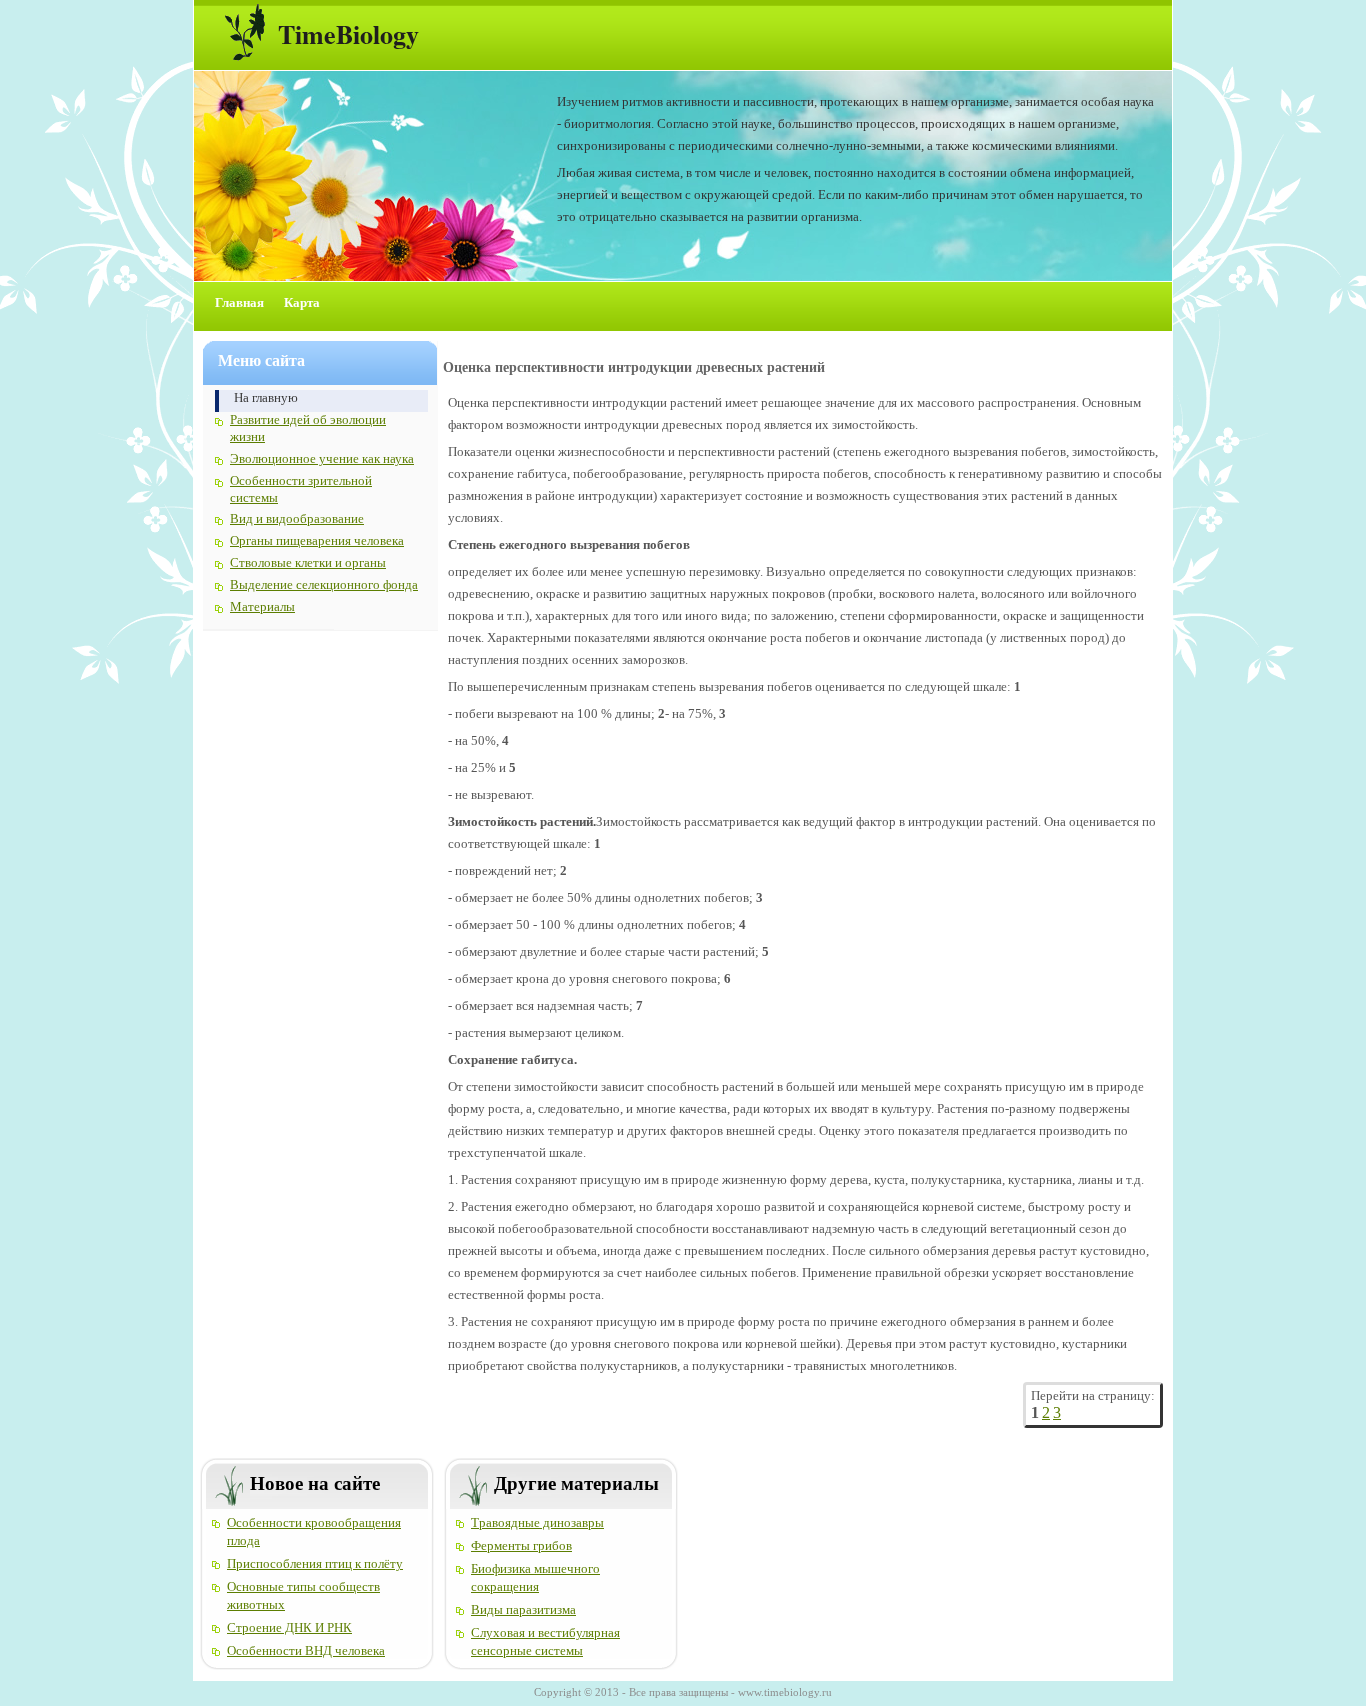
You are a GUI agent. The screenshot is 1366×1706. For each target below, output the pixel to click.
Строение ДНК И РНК (289, 1627)
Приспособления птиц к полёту (315, 1563)
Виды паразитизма (523, 1609)
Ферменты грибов (521, 1545)
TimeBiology (348, 34)
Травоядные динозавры (537, 1522)
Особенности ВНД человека (306, 1650)
